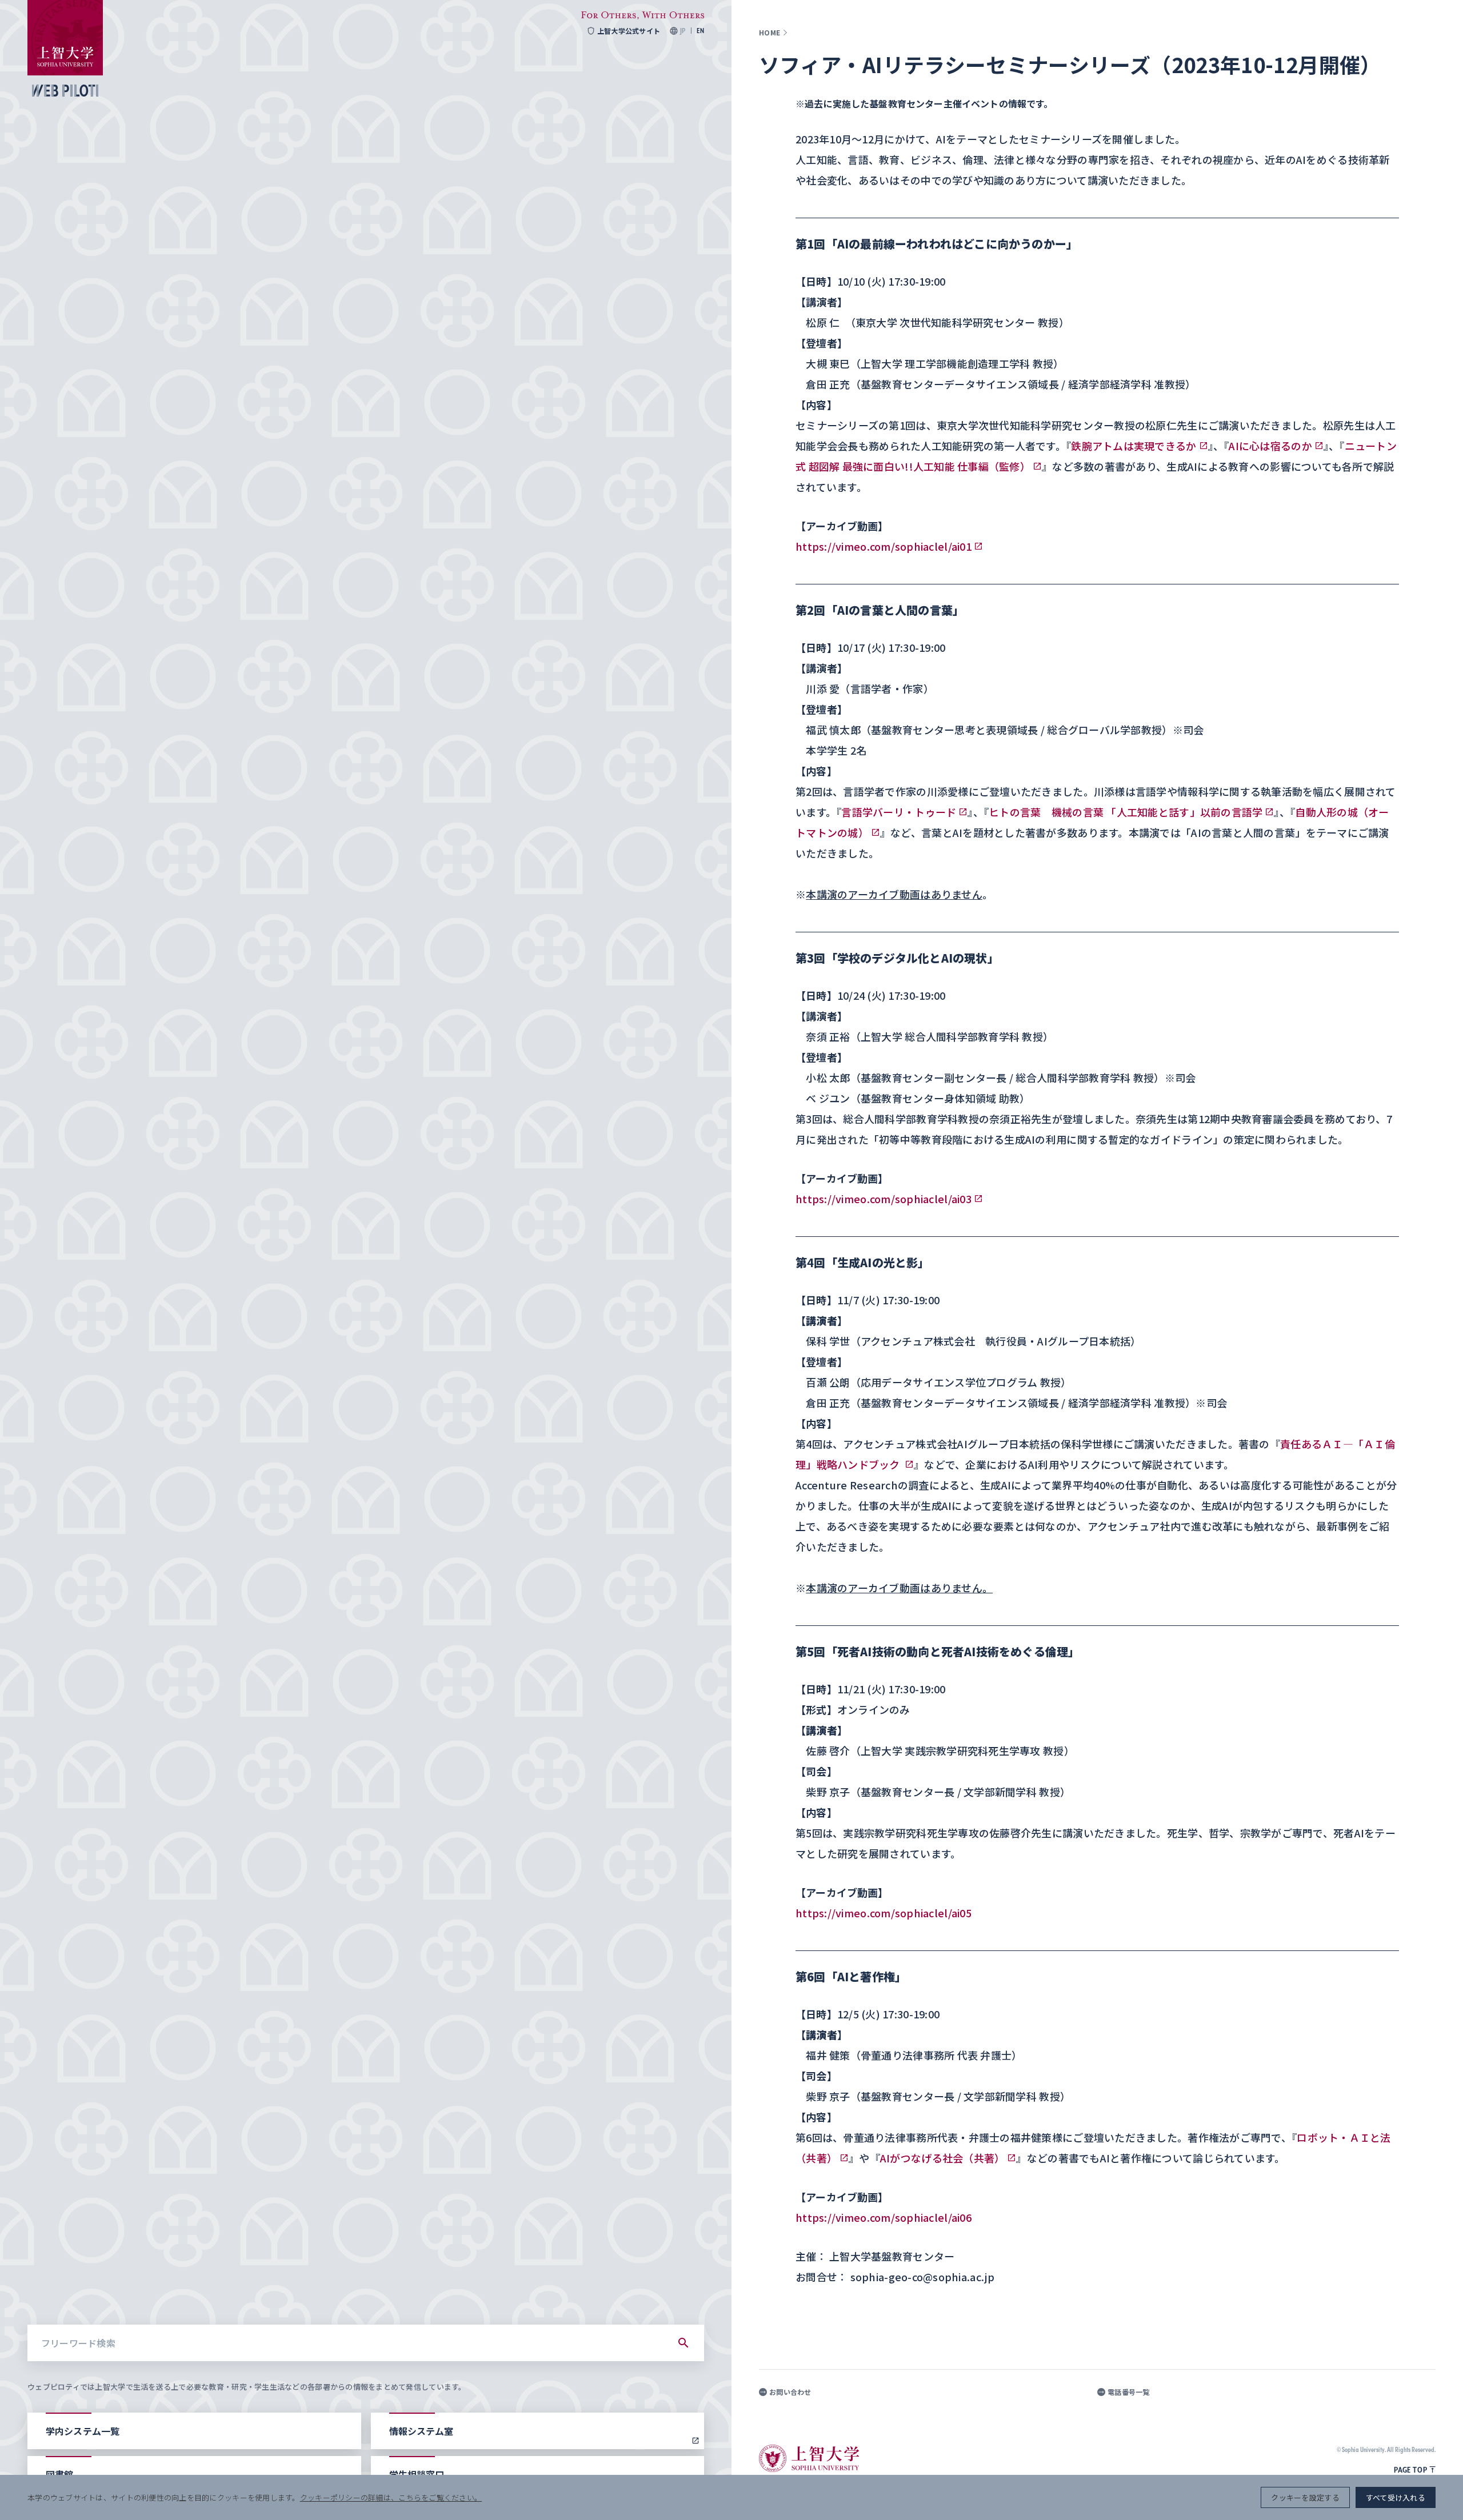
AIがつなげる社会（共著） (943, 2158)
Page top (1410, 2470)
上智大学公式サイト (629, 31)
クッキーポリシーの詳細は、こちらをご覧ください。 (391, 2497)
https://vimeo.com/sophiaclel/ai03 (884, 1199)
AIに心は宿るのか (1270, 446)
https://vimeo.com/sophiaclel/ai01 (884, 546)
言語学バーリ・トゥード (899, 812)
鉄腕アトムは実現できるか (1134, 446)
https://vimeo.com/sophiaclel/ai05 (884, 1913)
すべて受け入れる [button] (1396, 2497)
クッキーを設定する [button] (1305, 2497)
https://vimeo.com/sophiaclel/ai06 (884, 2217)
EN (700, 31)
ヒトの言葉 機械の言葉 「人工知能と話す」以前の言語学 (1126, 812)
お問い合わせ (790, 2392)
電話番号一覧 (1129, 2392)
